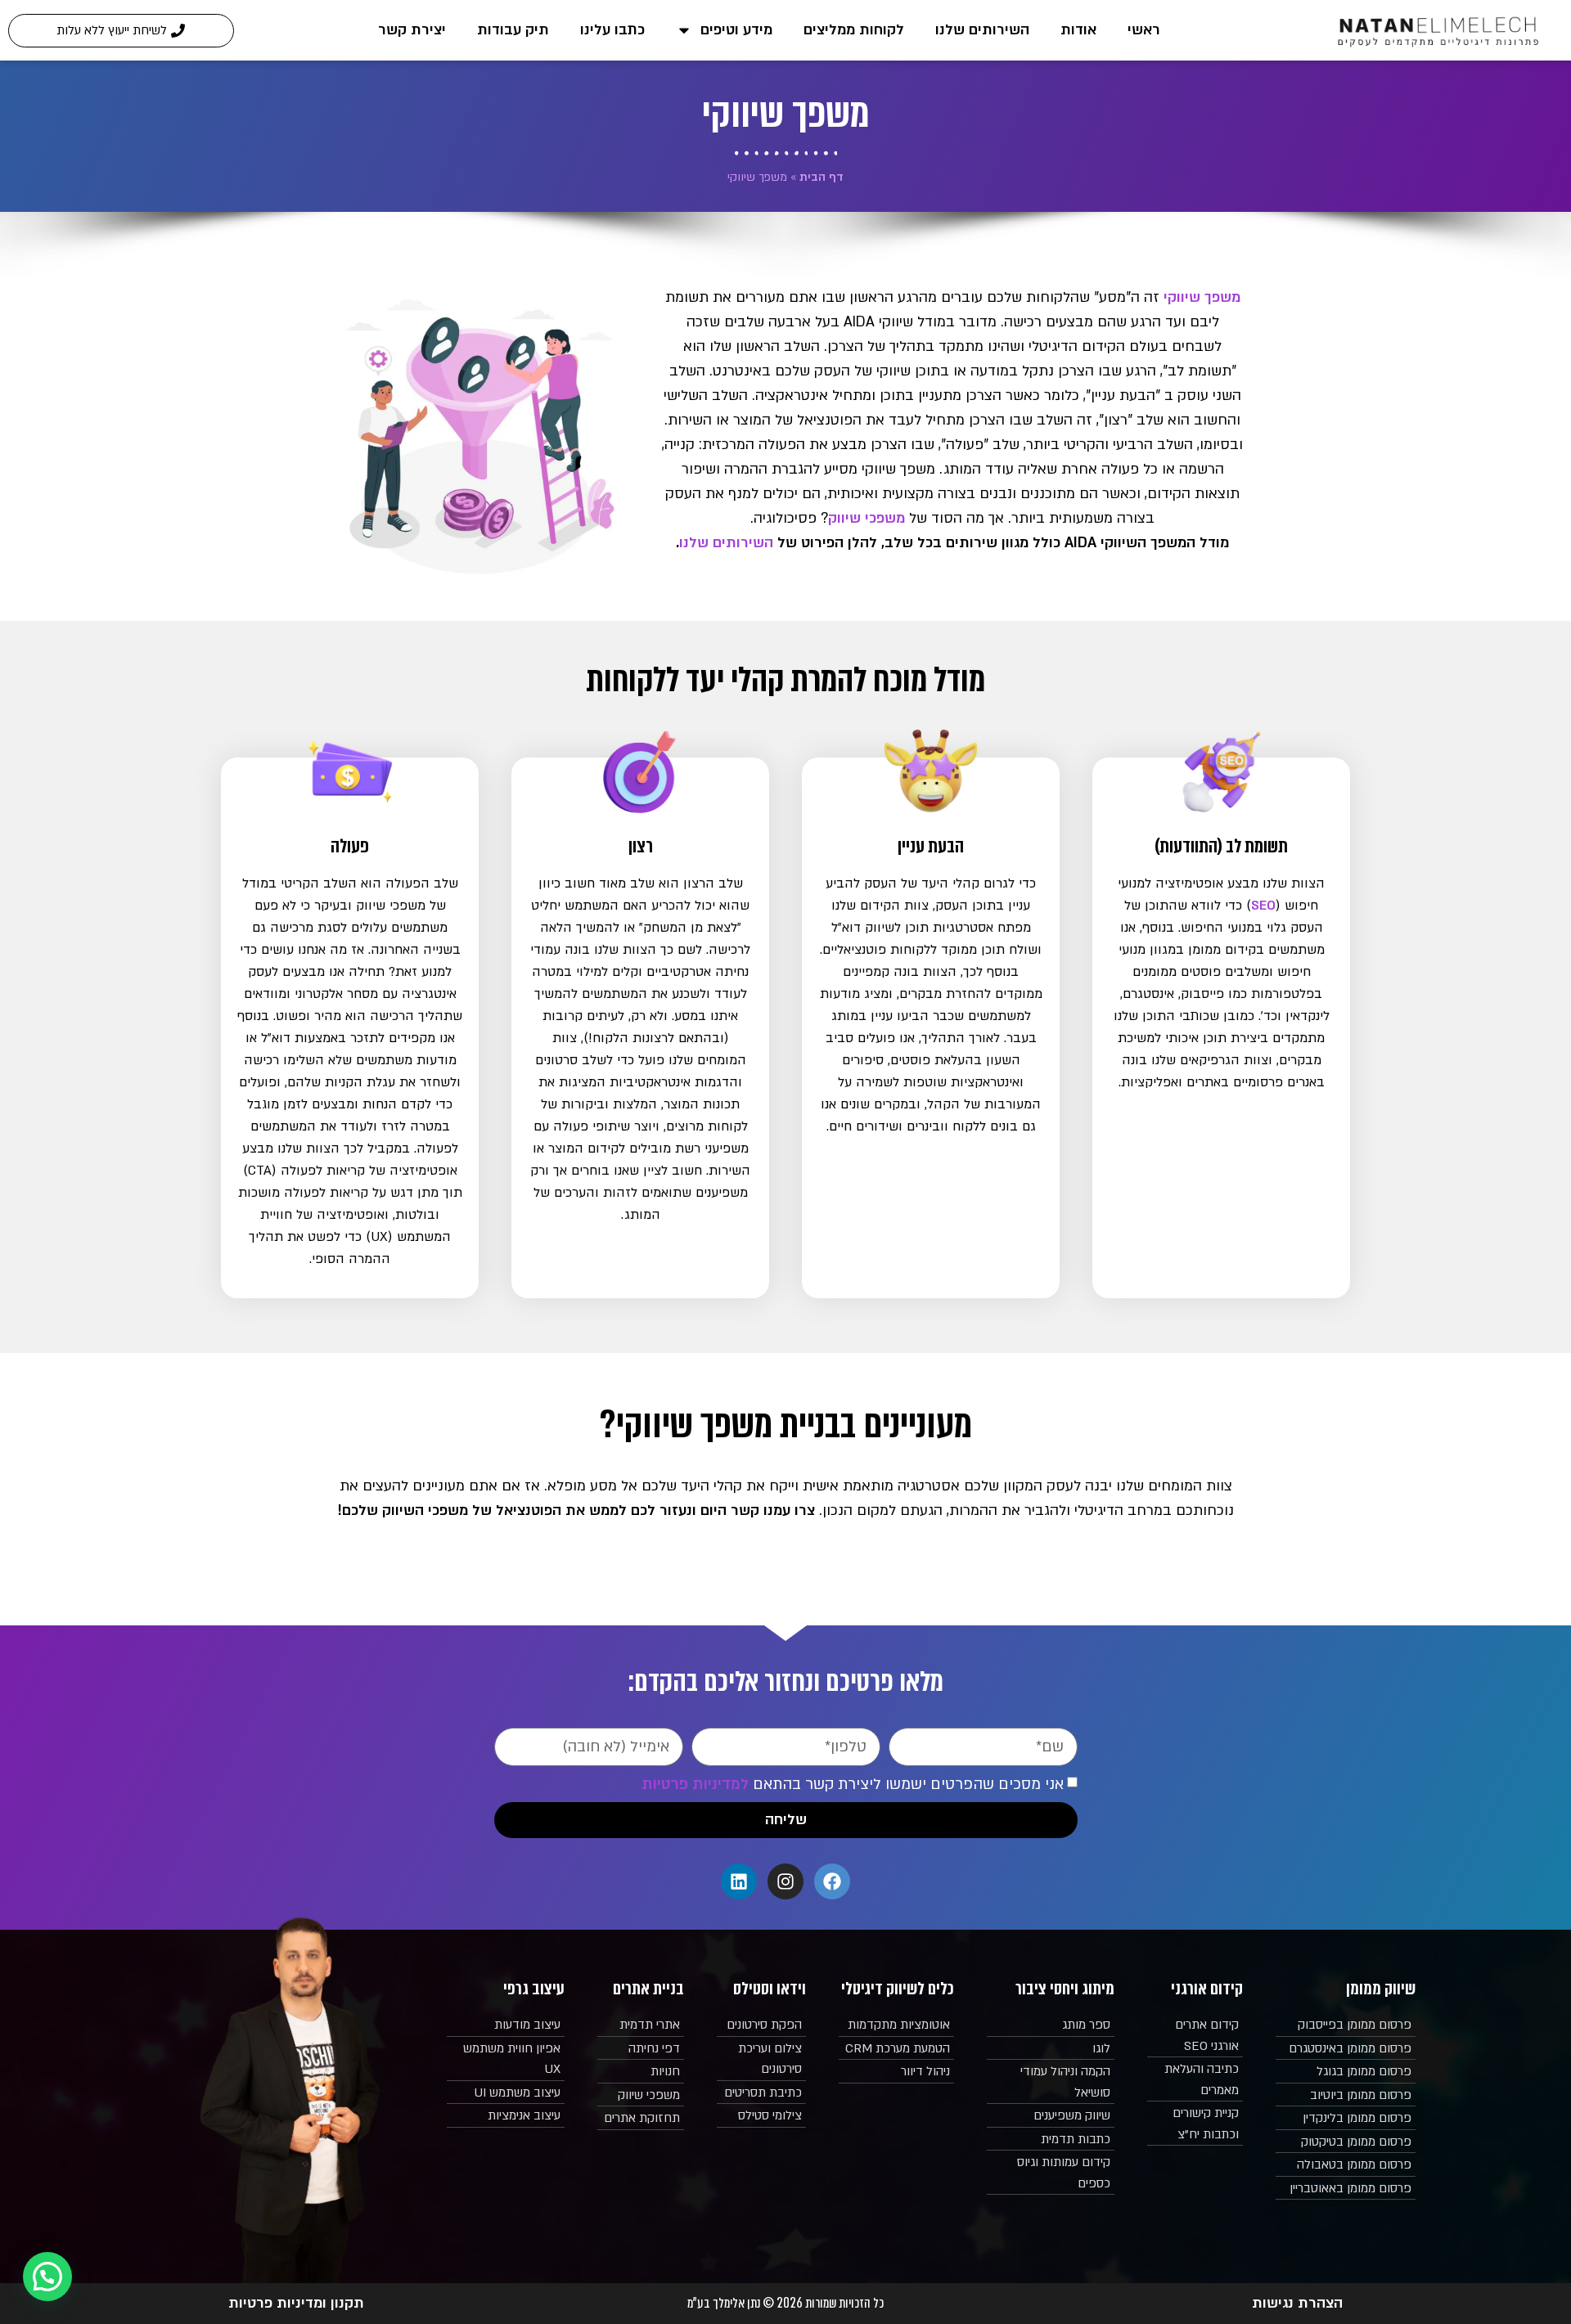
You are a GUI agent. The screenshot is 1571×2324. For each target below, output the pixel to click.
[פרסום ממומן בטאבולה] (1346, 2165)
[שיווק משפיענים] (1051, 2116)
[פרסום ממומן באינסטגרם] (1346, 2049)
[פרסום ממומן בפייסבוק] (1346, 2025)
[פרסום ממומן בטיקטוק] (1346, 2142)
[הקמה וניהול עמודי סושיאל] (1051, 2082)
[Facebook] (832, 1881)
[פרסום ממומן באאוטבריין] (1346, 2189)
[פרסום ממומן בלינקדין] (1346, 2119)
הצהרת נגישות (1297, 2303)
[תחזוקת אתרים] (641, 2119)
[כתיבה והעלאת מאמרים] (1195, 2080)
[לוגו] (1051, 2049)
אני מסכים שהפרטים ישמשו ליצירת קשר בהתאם (853, 1785)
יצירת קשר (412, 30)
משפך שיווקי (1202, 297)
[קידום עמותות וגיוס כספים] (1051, 2173)
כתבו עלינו (612, 30)
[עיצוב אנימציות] (506, 2116)
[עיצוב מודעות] (506, 2025)
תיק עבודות (513, 30)
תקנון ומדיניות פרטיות (296, 2303)
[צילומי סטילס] (761, 2116)
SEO (1263, 906)
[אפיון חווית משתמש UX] (506, 2059)
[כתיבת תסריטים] (761, 2093)
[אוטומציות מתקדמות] (896, 2025)
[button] (47, 2277)
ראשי (1144, 30)
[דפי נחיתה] (641, 2049)
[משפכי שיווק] (641, 2096)
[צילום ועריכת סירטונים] (761, 2059)
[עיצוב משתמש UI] (506, 2093)
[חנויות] (641, 2072)
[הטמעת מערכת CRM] (896, 2049)
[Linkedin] (739, 1881)
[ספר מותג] (1051, 2025)
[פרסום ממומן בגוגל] (1346, 2072)
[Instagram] (785, 1881)
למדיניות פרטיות (695, 1785)
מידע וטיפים (736, 30)
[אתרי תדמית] (641, 2025)
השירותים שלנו (982, 30)
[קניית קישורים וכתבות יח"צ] (1195, 2124)
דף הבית (822, 177)
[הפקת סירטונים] (761, 2025)
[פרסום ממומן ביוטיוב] (1346, 2096)
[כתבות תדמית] (1051, 2140)
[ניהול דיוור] (896, 2072)
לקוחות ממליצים (854, 30)
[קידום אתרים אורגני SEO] (1195, 2036)
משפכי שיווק (867, 518)
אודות (1078, 30)
